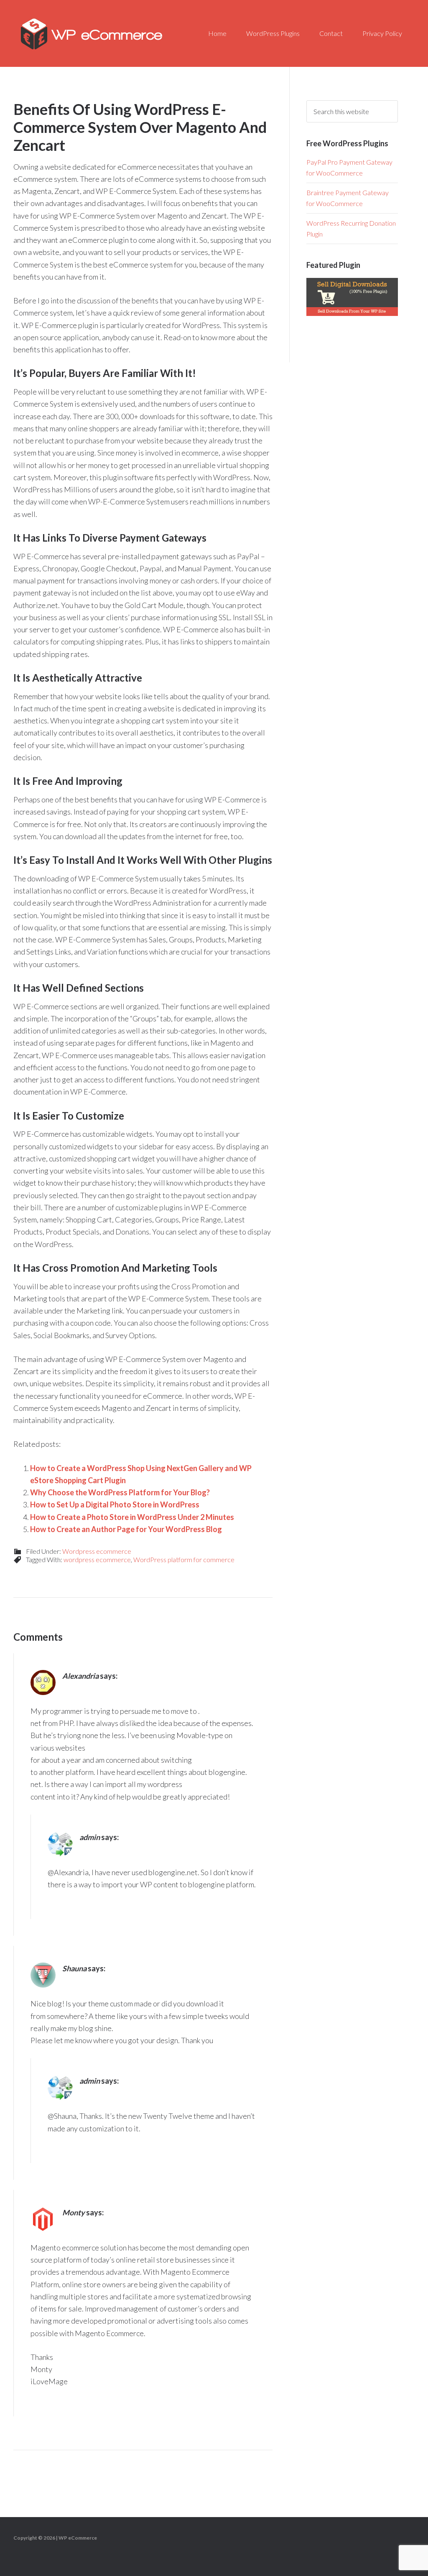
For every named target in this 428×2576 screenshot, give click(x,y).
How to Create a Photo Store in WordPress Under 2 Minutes (132, 1517)
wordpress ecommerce (97, 1559)
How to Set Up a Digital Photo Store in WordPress (115, 1504)
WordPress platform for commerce (184, 1559)
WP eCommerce (92, 33)
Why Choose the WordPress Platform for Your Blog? (120, 1492)
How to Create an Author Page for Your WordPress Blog (126, 1529)
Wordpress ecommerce (97, 1551)
